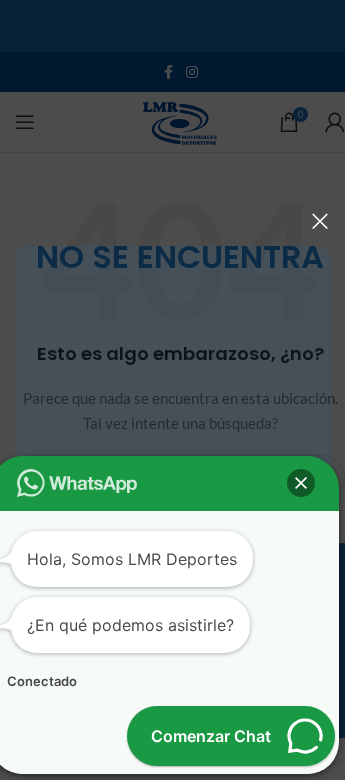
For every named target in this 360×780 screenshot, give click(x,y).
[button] (301, 483)
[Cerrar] (320, 221)
